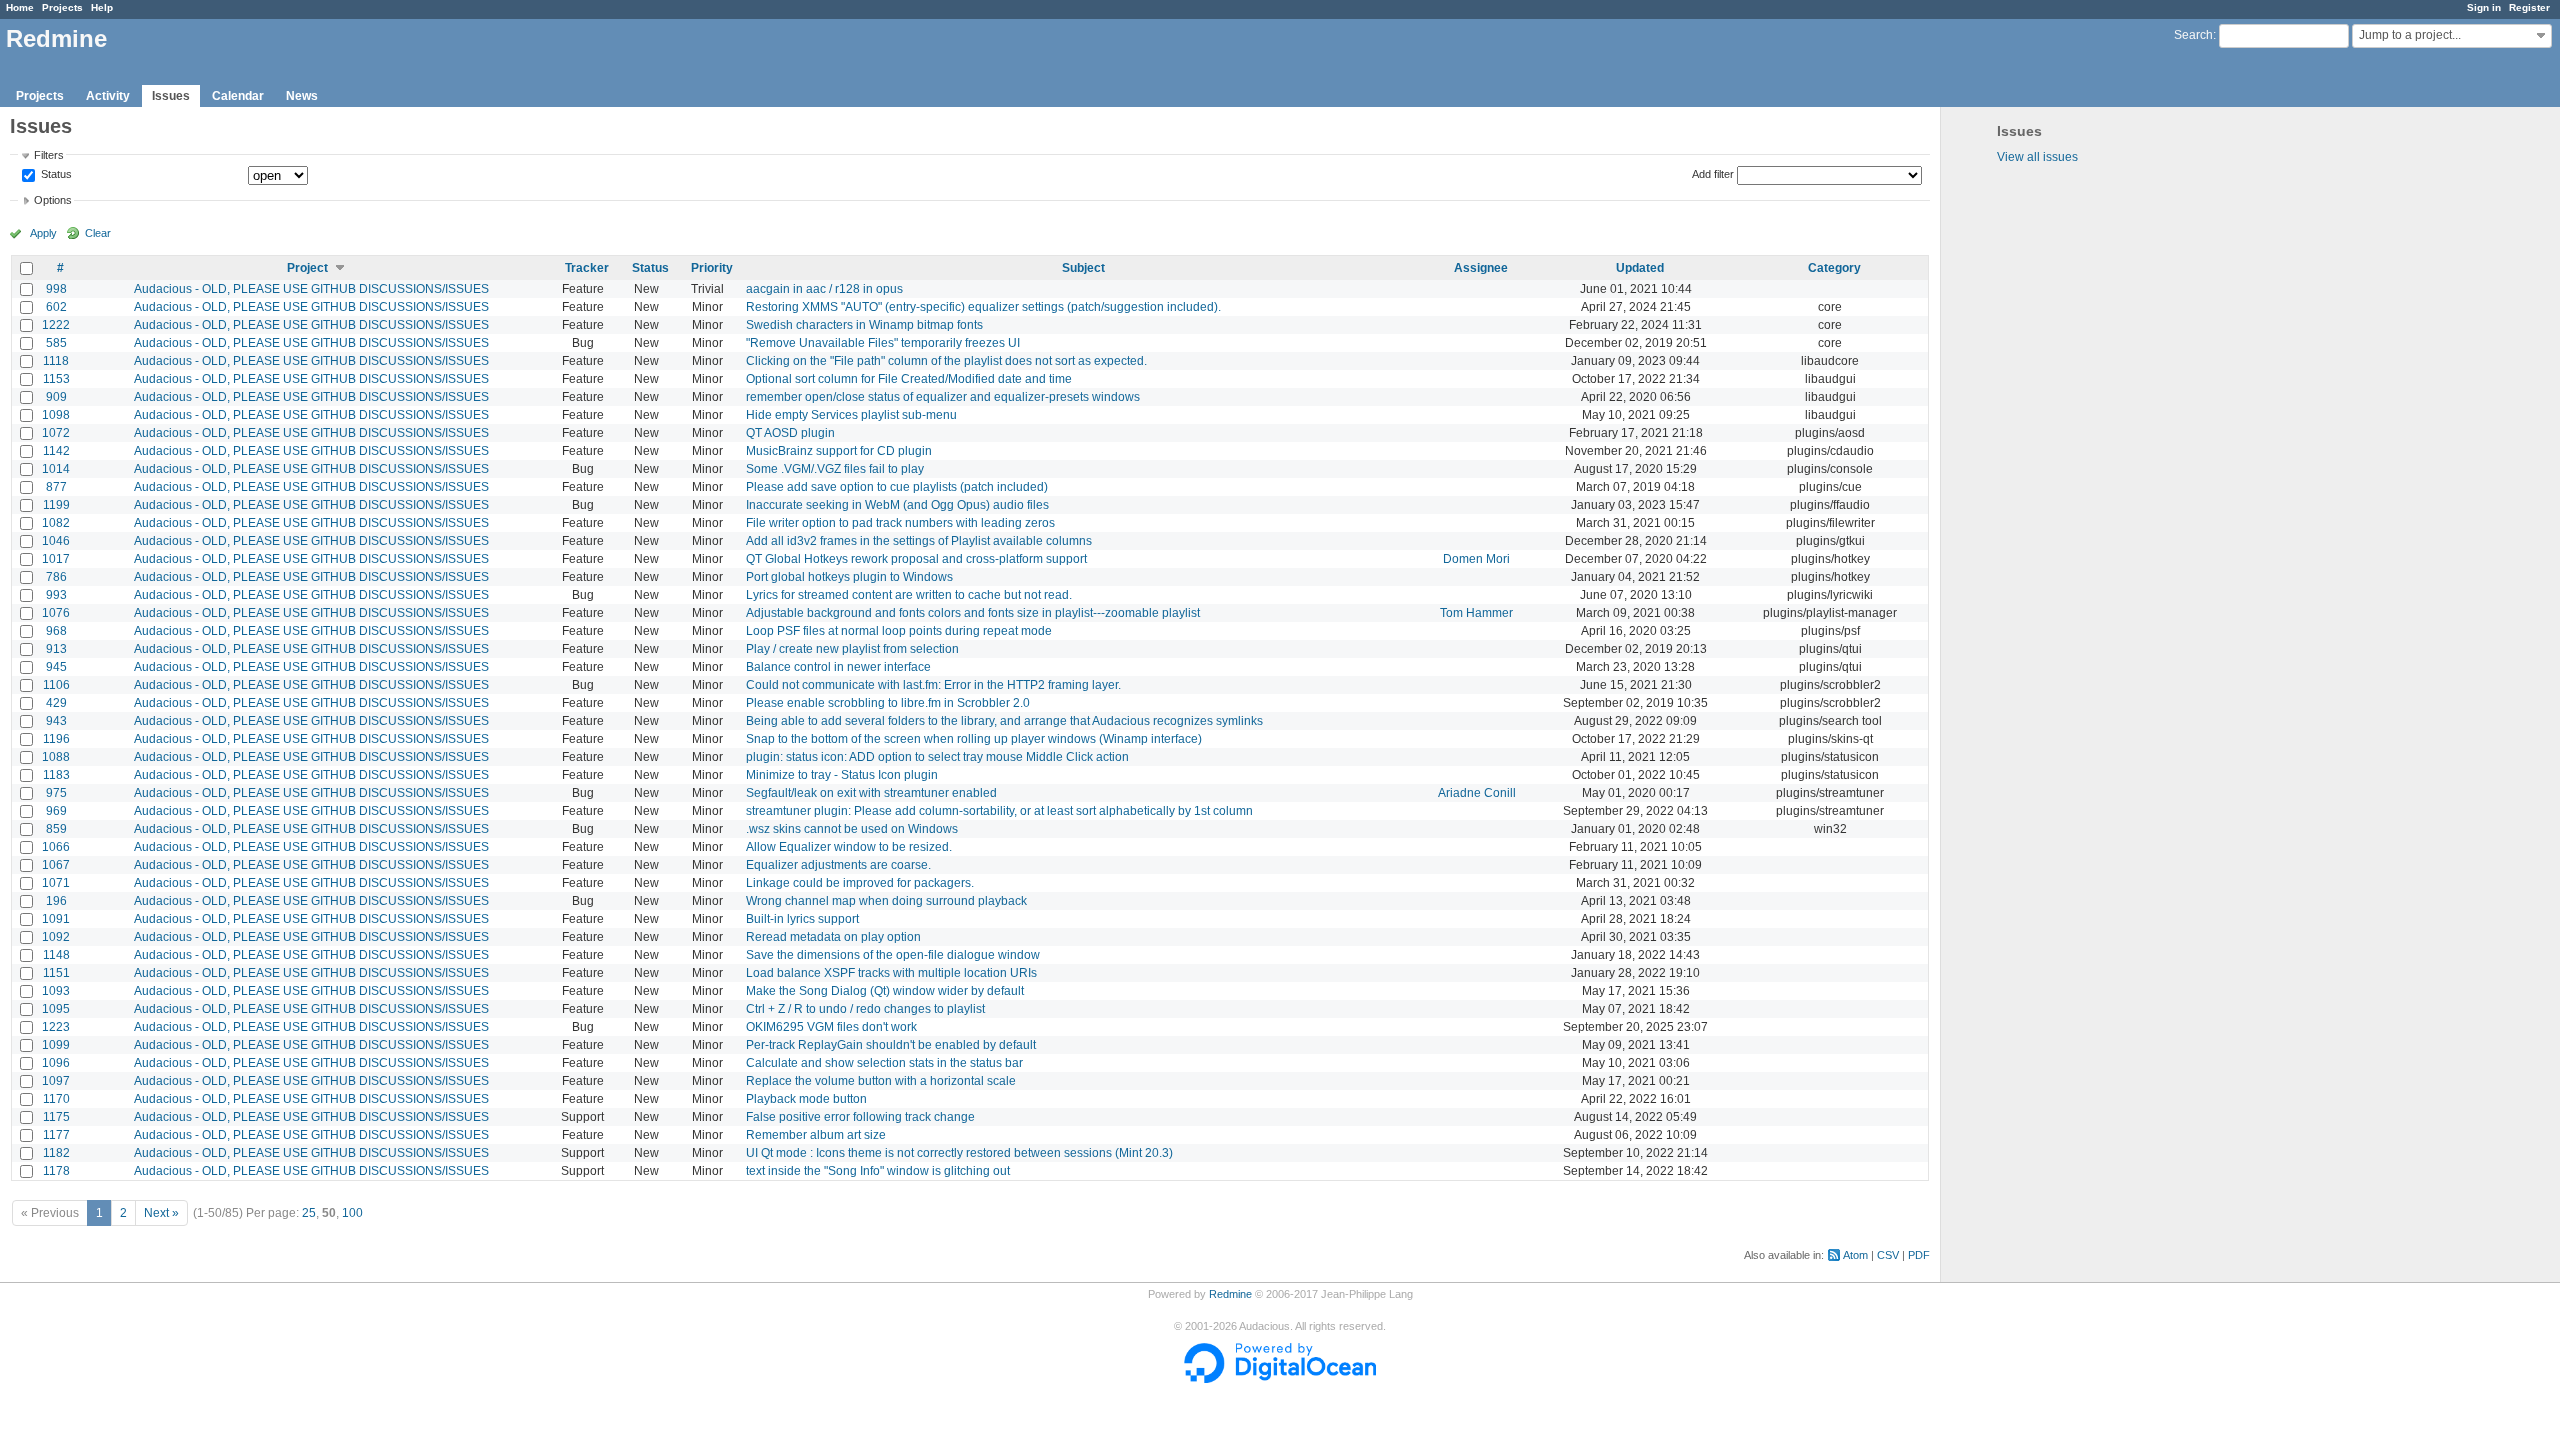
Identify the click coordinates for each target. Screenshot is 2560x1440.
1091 (56, 919)
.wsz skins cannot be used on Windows (852, 829)
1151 (56, 973)
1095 (56, 1009)
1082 (56, 523)
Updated (1640, 268)
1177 (56, 1135)
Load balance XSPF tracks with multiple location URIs (891, 973)
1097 (56, 1081)
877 (56, 487)
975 (56, 793)
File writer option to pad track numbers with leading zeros (900, 523)
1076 (56, 613)
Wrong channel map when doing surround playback (886, 901)
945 (56, 667)
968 (56, 631)
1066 (56, 847)
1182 (56, 1153)
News (302, 96)
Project (307, 268)
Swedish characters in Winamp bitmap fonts (864, 325)
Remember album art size (816, 1135)
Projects (62, 7)
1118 (56, 361)
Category (1834, 268)
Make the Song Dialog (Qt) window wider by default (885, 991)
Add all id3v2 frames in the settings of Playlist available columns (919, 541)
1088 (56, 757)
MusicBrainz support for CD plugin (839, 451)
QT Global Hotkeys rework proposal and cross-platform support (916, 559)
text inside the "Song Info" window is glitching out (878, 1171)
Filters (49, 155)
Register (2529, 7)
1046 (56, 541)
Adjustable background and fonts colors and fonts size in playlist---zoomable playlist (973, 613)
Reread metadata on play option (833, 937)
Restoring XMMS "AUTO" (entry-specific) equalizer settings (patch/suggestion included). (983, 307)
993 (56, 595)
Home (20, 7)
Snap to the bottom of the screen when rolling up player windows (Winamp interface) (974, 739)
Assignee (1481, 268)
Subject (1083, 268)
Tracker (587, 268)
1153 (56, 379)
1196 (56, 739)
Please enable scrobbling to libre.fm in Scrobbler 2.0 (888, 703)
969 (56, 811)
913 (56, 649)
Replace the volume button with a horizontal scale (881, 1081)
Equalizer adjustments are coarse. (838, 865)
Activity (108, 96)
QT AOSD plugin (790, 433)
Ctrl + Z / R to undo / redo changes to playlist (865, 1009)
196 (56, 901)
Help (102, 7)
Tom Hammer (1476, 613)
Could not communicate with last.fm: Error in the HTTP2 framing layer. (933, 685)
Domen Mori (1476, 559)
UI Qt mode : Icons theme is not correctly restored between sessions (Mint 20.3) (959, 1153)
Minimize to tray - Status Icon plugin (842, 775)
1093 (56, 991)
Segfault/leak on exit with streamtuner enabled (871, 793)
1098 (56, 415)
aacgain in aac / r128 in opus (824, 289)
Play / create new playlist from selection (852, 649)
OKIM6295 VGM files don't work (831, 1027)
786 (56, 577)
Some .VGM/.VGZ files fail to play (835, 469)
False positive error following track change (860, 1117)
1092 (56, 937)
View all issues (2037, 157)
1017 (56, 559)
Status (55, 175)
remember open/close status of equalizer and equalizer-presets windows (943, 397)
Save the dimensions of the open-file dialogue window (893, 955)
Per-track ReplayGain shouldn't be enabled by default (891, 1045)
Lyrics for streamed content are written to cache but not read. (909, 595)
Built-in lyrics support (802, 919)
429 (56, 703)
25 (309, 1213)
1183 (56, 775)
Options (53, 200)
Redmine (1230, 1294)
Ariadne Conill (1477, 793)
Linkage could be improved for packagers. (860, 883)
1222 (56, 325)
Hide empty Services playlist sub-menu (851, 415)
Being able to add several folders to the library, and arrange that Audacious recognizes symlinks (1004, 721)
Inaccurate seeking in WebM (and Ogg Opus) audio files (897, 505)
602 (56, 307)
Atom (1855, 1255)
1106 (56, 685)
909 (56, 397)
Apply (43, 233)
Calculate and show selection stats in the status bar (884, 1063)
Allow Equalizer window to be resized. (849, 847)
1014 (56, 469)
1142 (56, 451)
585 (56, 343)
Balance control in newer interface (838, 667)
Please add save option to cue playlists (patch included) (897, 487)
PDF (1919, 1255)
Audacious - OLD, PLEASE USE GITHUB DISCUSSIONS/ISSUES (311, 289)
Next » (161, 1213)
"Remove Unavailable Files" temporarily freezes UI (883, 343)
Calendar (238, 96)
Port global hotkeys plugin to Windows (849, 577)
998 (56, 289)
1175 (56, 1117)
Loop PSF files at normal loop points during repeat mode (899, 631)
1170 (56, 1099)
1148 (56, 955)
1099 (56, 1045)
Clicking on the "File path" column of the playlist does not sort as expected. (946, 361)
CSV (1888, 1255)
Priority (712, 268)
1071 (56, 883)
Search (2193, 35)
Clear (98, 233)
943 (56, 721)
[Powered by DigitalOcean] (1280, 1379)
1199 (56, 505)
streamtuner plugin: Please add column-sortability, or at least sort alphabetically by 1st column (999, 811)
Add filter (1713, 174)
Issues (171, 96)
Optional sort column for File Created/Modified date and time (909, 379)
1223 (56, 1027)
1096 (56, 1063)
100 (352, 1213)
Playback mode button (806, 1099)
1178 (56, 1171)
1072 (56, 433)
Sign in (2484, 7)
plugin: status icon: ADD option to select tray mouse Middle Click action (937, 757)
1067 (56, 865)
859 (56, 829)
